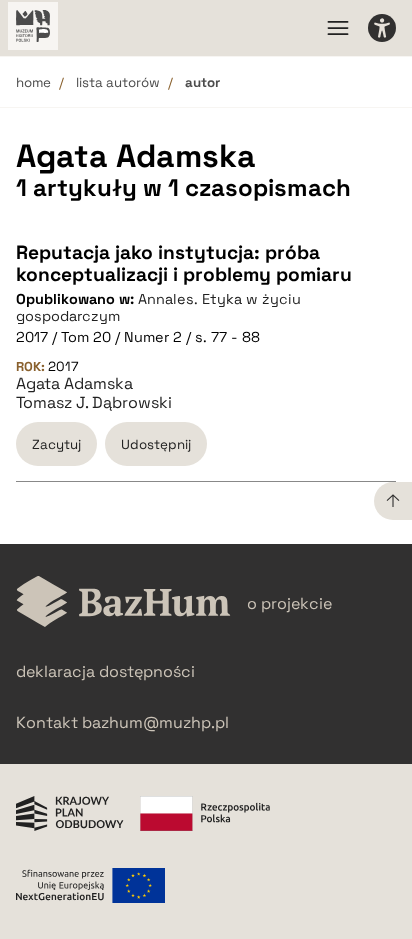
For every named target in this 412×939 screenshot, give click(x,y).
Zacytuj (56, 444)
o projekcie (289, 603)
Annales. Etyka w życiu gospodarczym (158, 307)
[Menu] (338, 28)
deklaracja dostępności (105, 671)
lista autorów (118, 82)
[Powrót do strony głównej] (123, 603)
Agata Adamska (74, 384)
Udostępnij (156, 444)
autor (202, 82)
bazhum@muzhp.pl (155, 722)
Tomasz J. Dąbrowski (94, 403)
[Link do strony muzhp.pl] (33, 28)
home (33, 82)
